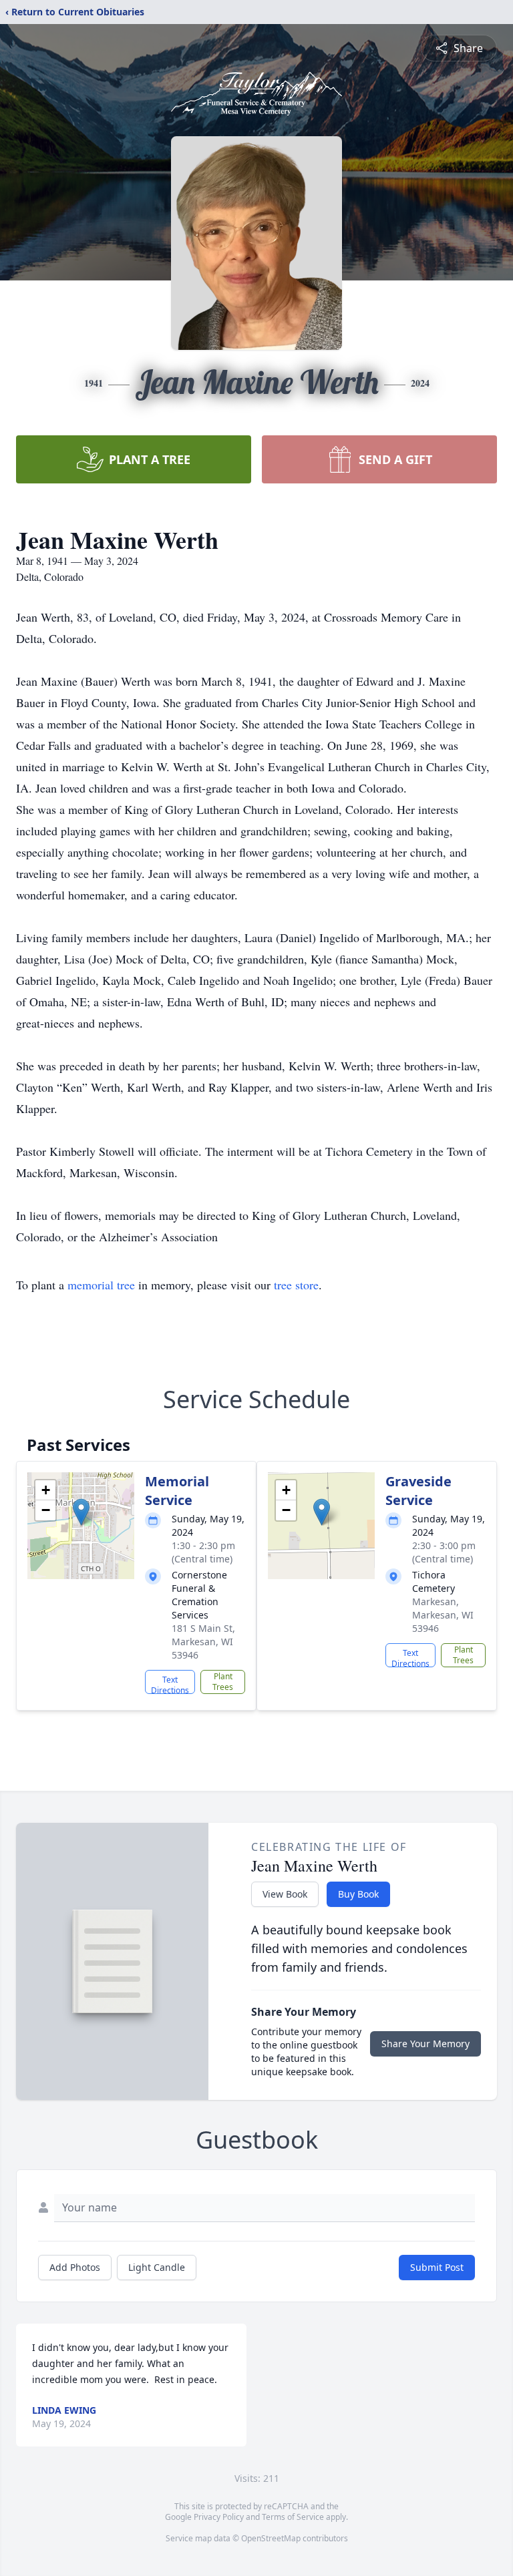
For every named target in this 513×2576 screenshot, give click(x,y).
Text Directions (170, 1684)
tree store (296, 1285)
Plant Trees (223, 1682)
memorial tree (101, 1285)
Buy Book (358, 1894)
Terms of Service (293, 2517)
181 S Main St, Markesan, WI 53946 (203, 1642)
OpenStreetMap (271, 2538)
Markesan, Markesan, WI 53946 (443, 1615)
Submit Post (437, 2267)
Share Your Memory (425, 2044)
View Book (285, 1894)
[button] (81, 1512)
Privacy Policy (219, 2517)
